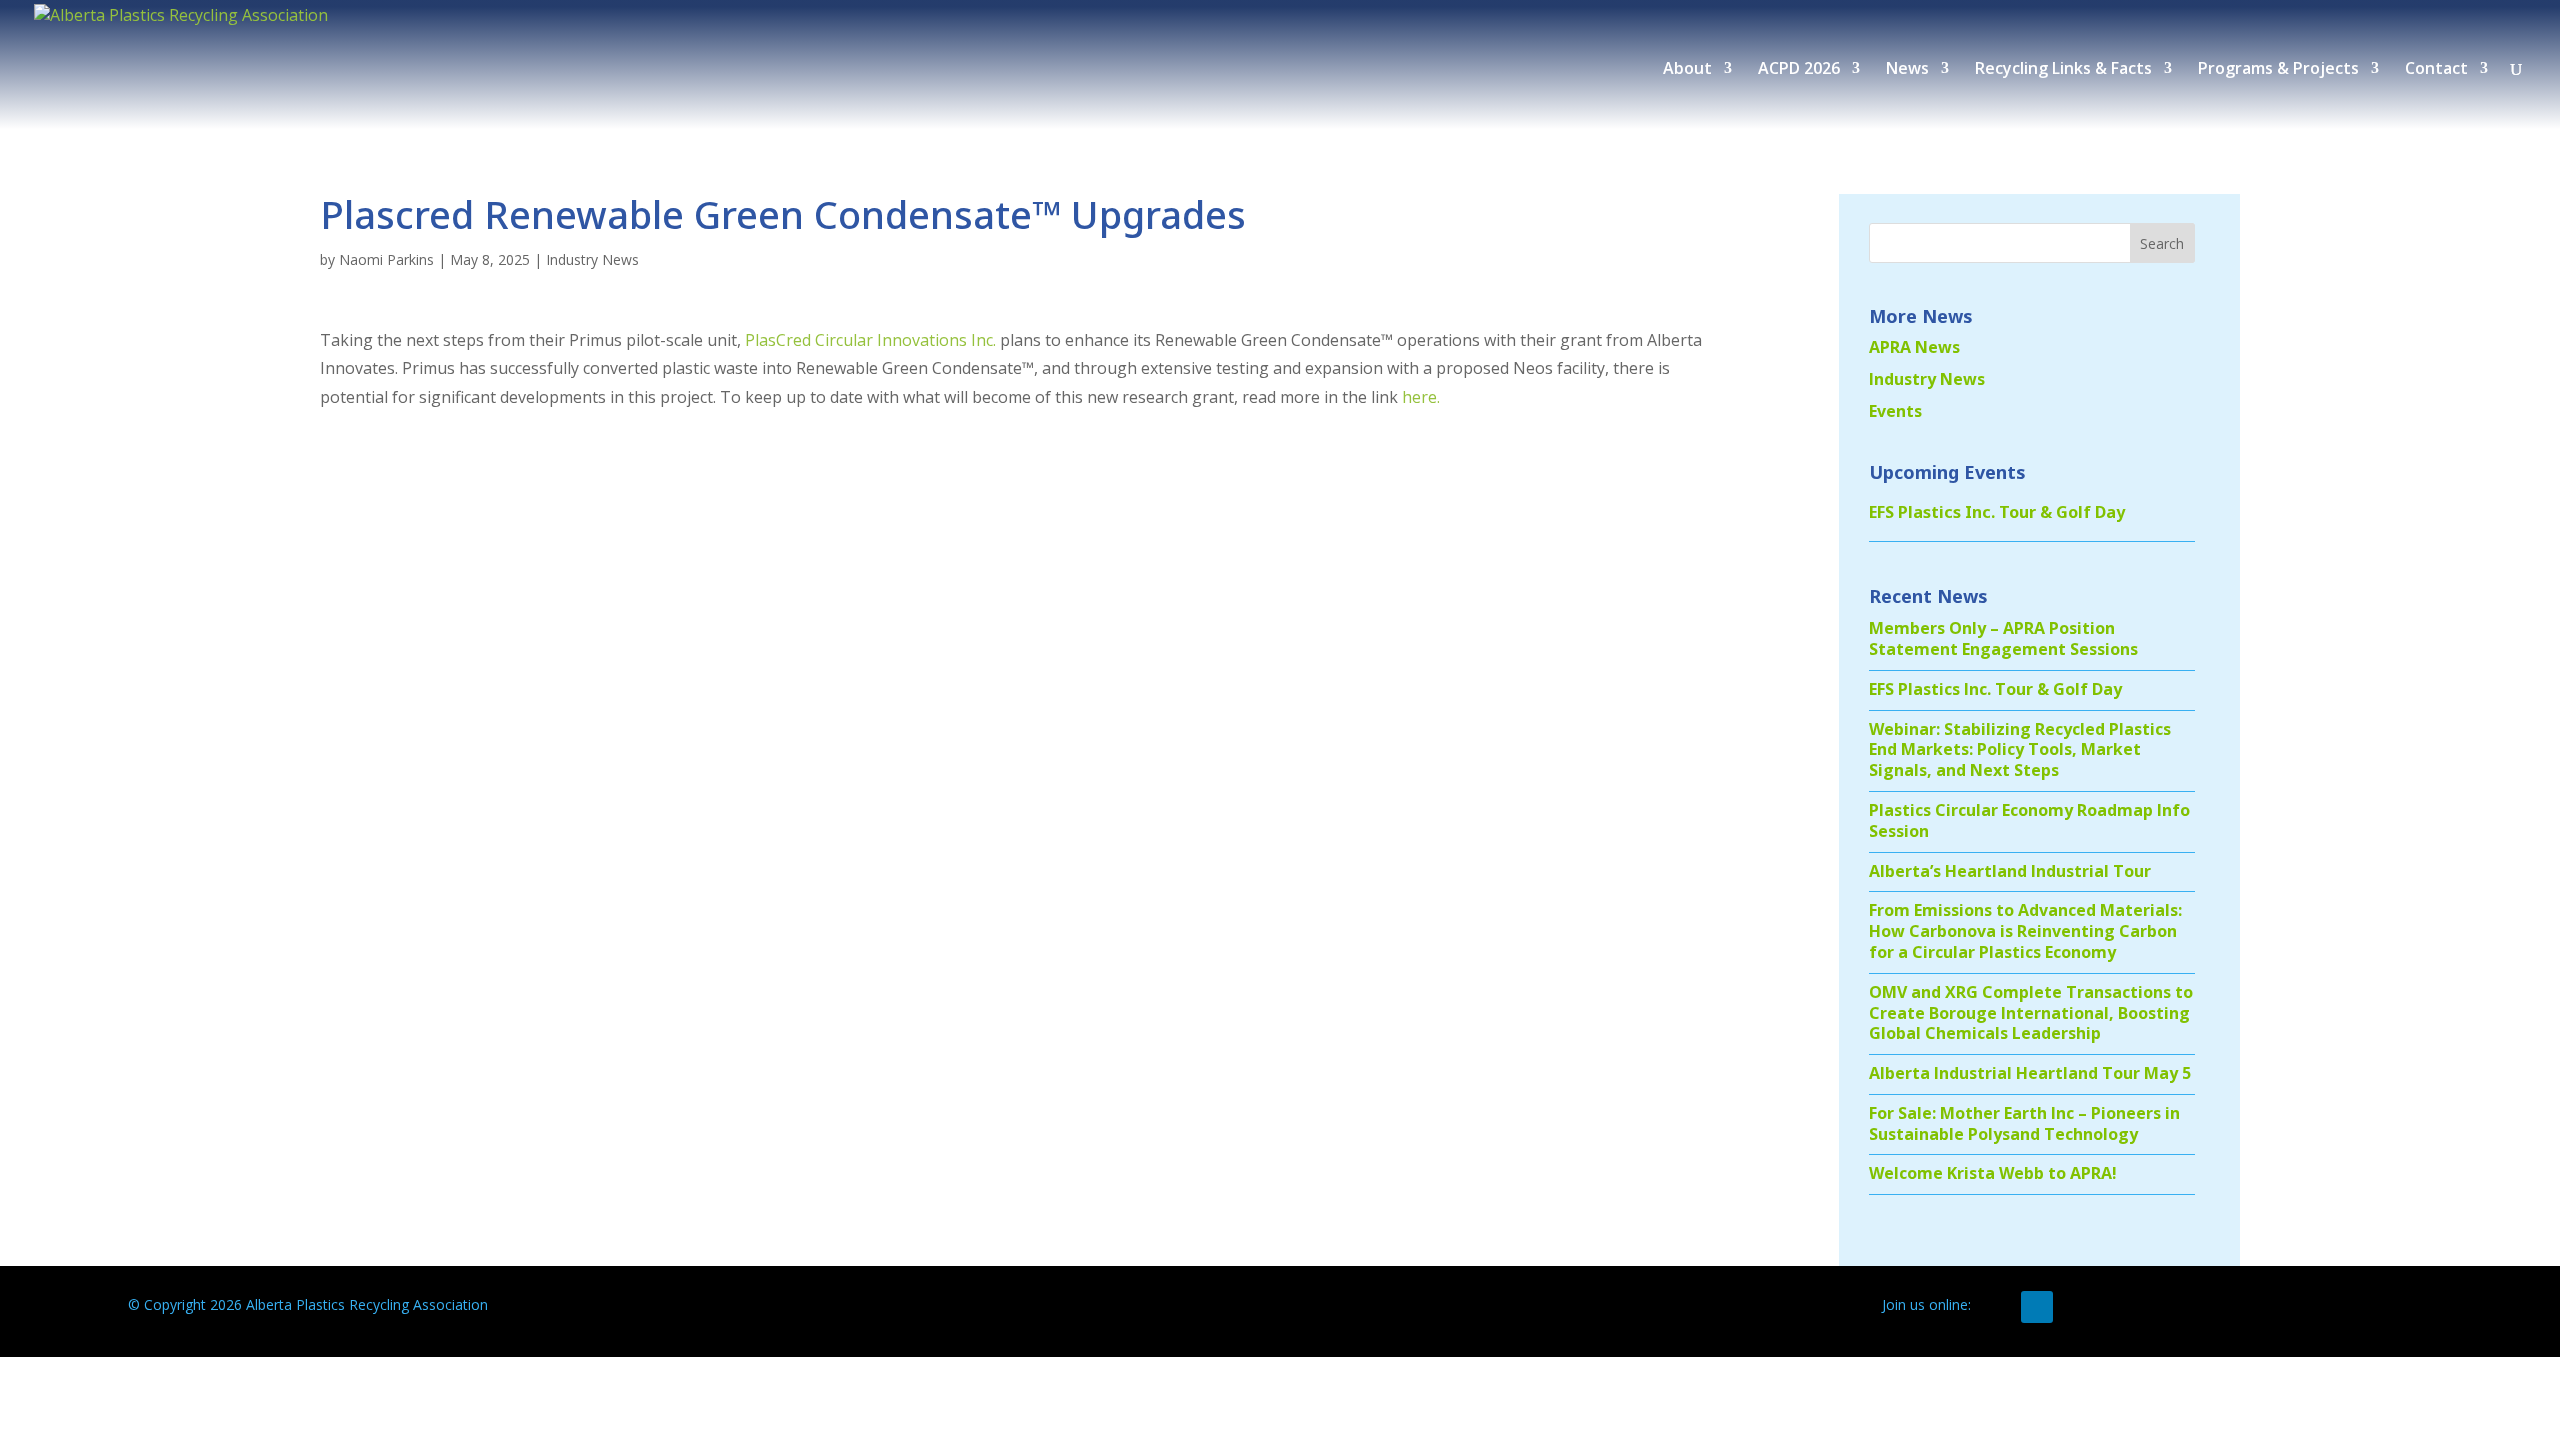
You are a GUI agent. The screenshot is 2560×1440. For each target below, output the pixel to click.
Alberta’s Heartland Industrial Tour (2010, 871)
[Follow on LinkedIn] (2037, 1307)
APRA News (1914, 347)
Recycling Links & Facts (2063, 70)
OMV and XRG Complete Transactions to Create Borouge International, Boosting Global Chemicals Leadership (2031, 1013)
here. (1421, 397)
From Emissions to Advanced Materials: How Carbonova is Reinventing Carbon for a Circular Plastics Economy (2025, 931)
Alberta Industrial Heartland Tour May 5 (2030, 1073)
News (1907, 70)
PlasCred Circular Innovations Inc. (870, 340)
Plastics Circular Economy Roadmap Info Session (2029, 820)
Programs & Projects (2278, 70)
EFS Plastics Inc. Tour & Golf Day (1997, 512)
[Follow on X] (1997, 1307)
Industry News (592, 259)
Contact (2436, 70)
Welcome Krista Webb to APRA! (1993, 1173)
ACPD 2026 (1799, 70)
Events (1895, 411)
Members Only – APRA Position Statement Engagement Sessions (2003, 638)
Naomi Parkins (386, 259)
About (1687, 70)
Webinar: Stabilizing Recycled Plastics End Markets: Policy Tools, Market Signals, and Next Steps (2020, 750)
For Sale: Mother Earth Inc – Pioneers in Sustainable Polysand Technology (2024, 1123)
